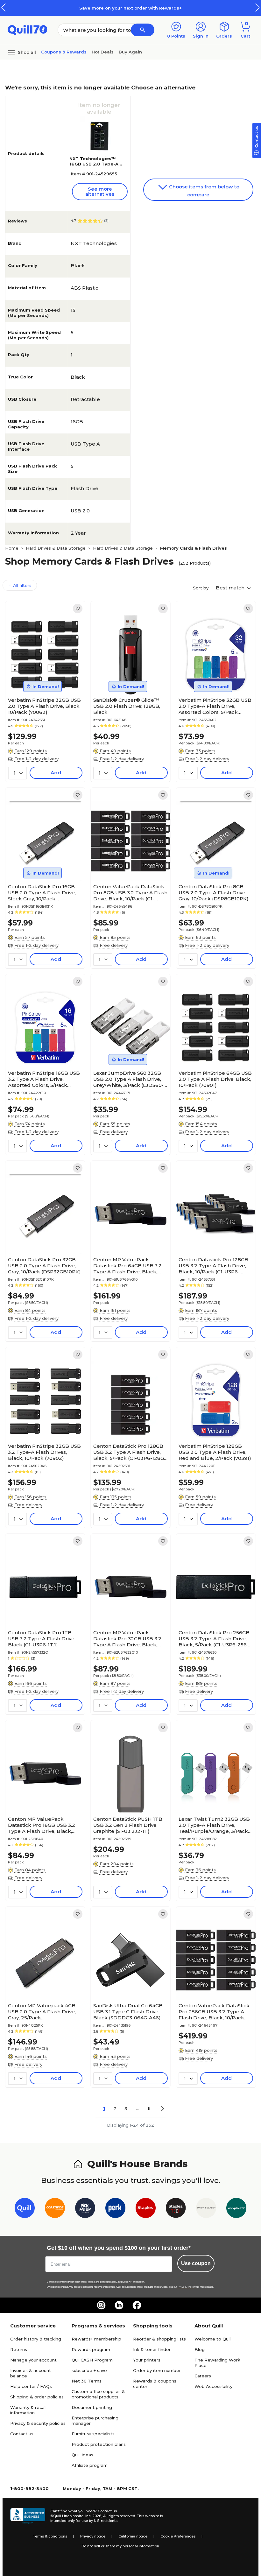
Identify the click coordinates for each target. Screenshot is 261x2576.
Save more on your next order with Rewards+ (130, 8)
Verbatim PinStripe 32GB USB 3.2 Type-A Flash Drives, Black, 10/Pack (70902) (44, 1452)
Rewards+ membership (96, 2339)
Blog (200, 2349)
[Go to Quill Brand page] (25, 2209)
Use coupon (196, 2263)
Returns (19, 2349)
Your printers (147, 2360)
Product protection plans (99, 2444)
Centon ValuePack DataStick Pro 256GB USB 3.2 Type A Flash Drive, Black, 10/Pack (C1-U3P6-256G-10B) (214, 2012)
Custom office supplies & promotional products (98, 2394)
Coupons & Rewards (64, 52)
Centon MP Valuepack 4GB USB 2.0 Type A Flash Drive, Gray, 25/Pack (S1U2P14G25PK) (42, 2012)
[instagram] (101, 2305)
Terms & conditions (50, 2536)
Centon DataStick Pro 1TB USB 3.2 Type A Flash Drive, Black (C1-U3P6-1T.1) (42, 1639)
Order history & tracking (36, 2339)
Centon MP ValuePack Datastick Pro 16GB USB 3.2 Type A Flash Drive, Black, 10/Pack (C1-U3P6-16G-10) (42, 1825)
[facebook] (137, 2305)
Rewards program (91, 2349)
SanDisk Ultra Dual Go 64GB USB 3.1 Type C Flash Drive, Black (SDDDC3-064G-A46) (128, 2012)
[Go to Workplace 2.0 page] (236, 2209)
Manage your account (33, 2360)
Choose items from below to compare (204, 191)
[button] (257, 7)
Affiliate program (90, 2465)
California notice (133, 2536)
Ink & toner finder (152, 2349)
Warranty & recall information (28, 2410)
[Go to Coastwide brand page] (55, 2209)
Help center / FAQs (31, 2386)
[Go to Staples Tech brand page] (176, 2209)
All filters (22, 585)
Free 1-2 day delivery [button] (36, 759)
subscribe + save (89, 2370)
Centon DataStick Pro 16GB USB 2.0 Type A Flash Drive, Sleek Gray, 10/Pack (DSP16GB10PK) (42, 893)
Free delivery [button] (114, 945)
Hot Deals (103, 52)
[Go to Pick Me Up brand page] (85, 2209)
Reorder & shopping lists (159, 2339)
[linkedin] (119, 2305)
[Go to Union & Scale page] (206, 2209)
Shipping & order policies (37, 2397)
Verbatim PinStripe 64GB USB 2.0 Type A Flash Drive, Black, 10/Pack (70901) (215, 1079)
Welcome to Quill (213, 2339)
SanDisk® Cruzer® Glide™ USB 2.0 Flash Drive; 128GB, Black (127, 706)
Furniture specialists (93, 2434)
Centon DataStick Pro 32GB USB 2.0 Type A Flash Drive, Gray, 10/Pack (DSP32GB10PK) (44, 1266)
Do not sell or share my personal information (120, 2546)
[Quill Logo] (28, 29)
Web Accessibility (213, 2386)
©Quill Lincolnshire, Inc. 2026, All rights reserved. (93, 2516)
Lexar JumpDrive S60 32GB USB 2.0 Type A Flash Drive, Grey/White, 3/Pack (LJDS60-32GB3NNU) (128, 1079)
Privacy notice (93, 2536)
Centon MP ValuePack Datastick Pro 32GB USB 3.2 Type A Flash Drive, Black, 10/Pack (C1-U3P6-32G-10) (127, 1639)
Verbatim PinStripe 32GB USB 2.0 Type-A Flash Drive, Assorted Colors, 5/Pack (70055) (215, 706)
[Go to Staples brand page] (146, 2209)
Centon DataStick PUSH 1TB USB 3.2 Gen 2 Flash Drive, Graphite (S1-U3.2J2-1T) (128, 1825)
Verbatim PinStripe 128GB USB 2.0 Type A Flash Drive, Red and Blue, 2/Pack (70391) (215, 1452)
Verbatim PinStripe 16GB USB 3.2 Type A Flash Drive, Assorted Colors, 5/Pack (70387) (44, 1079)
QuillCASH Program (92, 2360)
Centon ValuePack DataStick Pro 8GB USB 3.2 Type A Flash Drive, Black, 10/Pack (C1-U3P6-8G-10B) (130, 893)
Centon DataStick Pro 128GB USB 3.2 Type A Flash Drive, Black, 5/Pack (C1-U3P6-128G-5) (130, 1452)
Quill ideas (82, 2455)
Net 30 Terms (87, 2381)
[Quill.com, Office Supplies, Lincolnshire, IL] (28, 2516)
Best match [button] (231, 588)
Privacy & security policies (38, 2423)
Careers (203, 2376)
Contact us (22, 2434)
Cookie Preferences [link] (178, 2536)
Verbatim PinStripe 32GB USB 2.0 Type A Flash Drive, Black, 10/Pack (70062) (44, 706)
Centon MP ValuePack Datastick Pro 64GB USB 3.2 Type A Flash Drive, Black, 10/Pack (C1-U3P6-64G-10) (127, 1266)
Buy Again (130, 52)
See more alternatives (100, 191)
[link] (78, 609)
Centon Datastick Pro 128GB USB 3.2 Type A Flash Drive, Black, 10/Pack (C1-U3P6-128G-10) (213, 1266)
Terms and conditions (99, 2282)
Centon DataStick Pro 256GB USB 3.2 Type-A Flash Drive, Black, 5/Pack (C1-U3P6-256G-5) (215, 1639)
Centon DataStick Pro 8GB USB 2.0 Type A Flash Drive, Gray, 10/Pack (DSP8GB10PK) (214, 893)
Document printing (92, 2407)
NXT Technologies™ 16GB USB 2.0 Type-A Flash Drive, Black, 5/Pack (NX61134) (94, 167)
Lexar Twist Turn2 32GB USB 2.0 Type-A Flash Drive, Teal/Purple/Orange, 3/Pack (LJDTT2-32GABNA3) (214, 1825)
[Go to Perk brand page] (115, 2209)
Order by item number (157, 2370)
